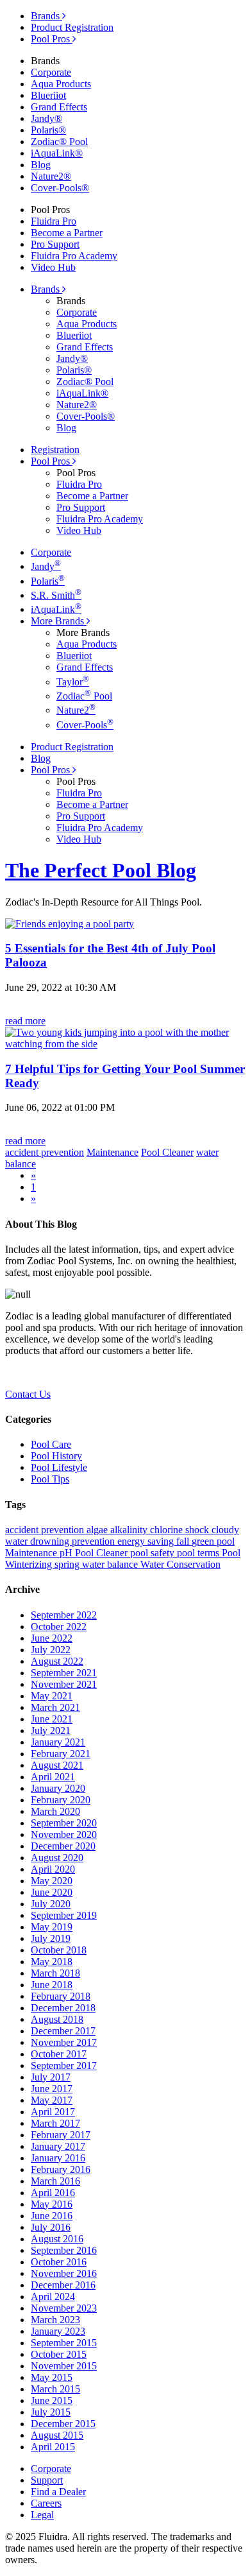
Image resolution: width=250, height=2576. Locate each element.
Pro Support (55, 244)
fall (184, 1541)
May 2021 (52, 1696)
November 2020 (64, 1834)
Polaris (48, 581)
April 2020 (53, 1869)
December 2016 (63, 2285)
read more (25, 1021)
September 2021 (64, 1673)
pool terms (199, 1553)
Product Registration (72, 27)
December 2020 (63, 1846)
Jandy (46, 566)
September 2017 (64, 2065)
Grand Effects (59, 107)
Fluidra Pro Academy (74, 256)
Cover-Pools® (60, 188)
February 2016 (61, 2169)
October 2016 (59, 2262)
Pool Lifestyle (59, 1467)
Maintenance (32, 1553)
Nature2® (51, 176)
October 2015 (59, 2354)
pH (67, 1553)
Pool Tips (50, 1479)
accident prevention (46, 1530)
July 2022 (51, 1650)
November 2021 (64, 1684)
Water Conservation (180, 1564)
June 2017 (52, 2089)
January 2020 (58, 1788)
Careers (46, 2503)
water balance (111, 1564)
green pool (213, 1541)
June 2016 (52, 2216)
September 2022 (64, 1615)
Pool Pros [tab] (52, 39)
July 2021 (51, 1730)
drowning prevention (74, 1541)
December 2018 (63, 2008)
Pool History (56, 1456)
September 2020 (64, 1823)
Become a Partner (67, 233)
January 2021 (58, 1742)
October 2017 (59, 2054)
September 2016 (64, 2250)
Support (47, 2480)
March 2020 (55, 1811)
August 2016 (57, 2239)
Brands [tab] (46, 16)
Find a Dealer (58, 2492)
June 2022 (52, 1638)
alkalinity (130, 1530)
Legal (42, 2515)
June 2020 (52, 1892)
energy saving (147, 1541)
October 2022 (59, 1627)
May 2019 (52, 1927)
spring (68, 1564)
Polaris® (48, 130)
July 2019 (51, 1938)
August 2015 (57, 2435)
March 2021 (55, 1707)
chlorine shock (181, 1530)
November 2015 (64, 2366)
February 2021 (61, 1754)
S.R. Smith (56, 595)
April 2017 (53, 2112)
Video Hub (53, 267)
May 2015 (52, 2377)
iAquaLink (56, 609)
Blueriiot (48, 95)
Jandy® (46, 118)
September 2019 (64, 1915)
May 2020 (52, 1881)
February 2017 (61, 2135)
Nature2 (76, 710)
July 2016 (51, 2227)
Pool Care (51, 1444)
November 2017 (64, 2042)
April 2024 (53, 2297)
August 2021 (57, 1765)
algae (98, 1530)
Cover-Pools (85, 725)
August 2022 (57, 1661)
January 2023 (58, 2331)
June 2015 (52, 2400)
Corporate (51, 72)
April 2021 (53, 1777)
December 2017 (63, 2031)
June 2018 (52, 1985)
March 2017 (55, 2123)
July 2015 (51, 2412)
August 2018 (57, 2019)
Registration (55, 450)
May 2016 (52, 2204)
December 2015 (63, 2424)
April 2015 (53, 2447)
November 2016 (64, 2273)
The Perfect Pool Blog (101, 870)
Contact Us (28, 1394)
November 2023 (64, 2308)
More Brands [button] (59, 621)
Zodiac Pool (84, 696)
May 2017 (52, 2100)
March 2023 (55, 2320)
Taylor (73, 682)
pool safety (154, 1553)
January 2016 (58, 2158)
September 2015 (64, 2343)
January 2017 (58, 2146)
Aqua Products (61, 84)
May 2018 (52, 1962)
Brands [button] (46, 289)
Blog (41, 165)
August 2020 (57, 1858)
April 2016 (53, 2193)
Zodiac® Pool (59, 142)
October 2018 (59, 1950)
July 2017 (51, 2077)
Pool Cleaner (103, 1553)
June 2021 (52, 1719)
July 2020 (51, 1904)
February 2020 (61, 1800)
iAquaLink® (57, 153)
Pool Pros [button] (52, 461)
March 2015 (55, 2389)
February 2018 (61, 1996)
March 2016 (55, 2181)
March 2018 (55, 1973)
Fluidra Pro (54, 221)
